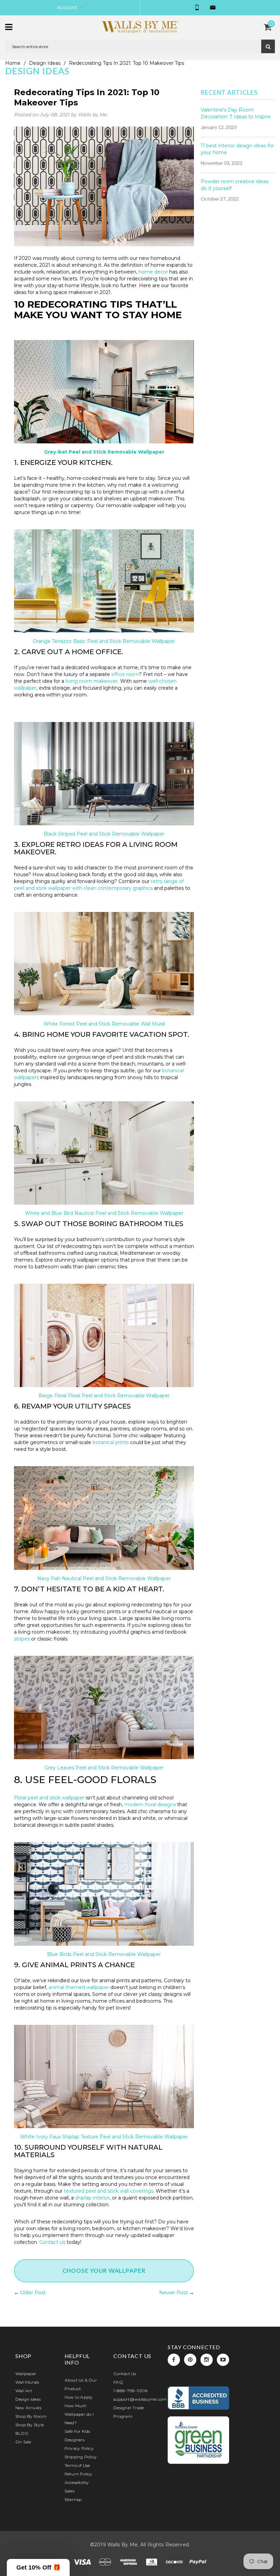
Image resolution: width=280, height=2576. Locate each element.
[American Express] (129, 2562)
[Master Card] (106, 2562)
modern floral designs (150, 1805)
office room (125, 674)
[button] (38, 2567)
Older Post (33, 2293)
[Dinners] (152, 2562)
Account (67, 8)
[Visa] (83, 2562)
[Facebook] (174, 2360)
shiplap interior (92, 2198)
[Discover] (176, 2562)
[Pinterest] (190, 2360)
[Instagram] (207, 2360)
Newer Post (173, 2293)
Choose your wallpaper (104, 2271)
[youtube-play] (223, 2360)
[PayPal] (198, 2562)
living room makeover (92, 681)
